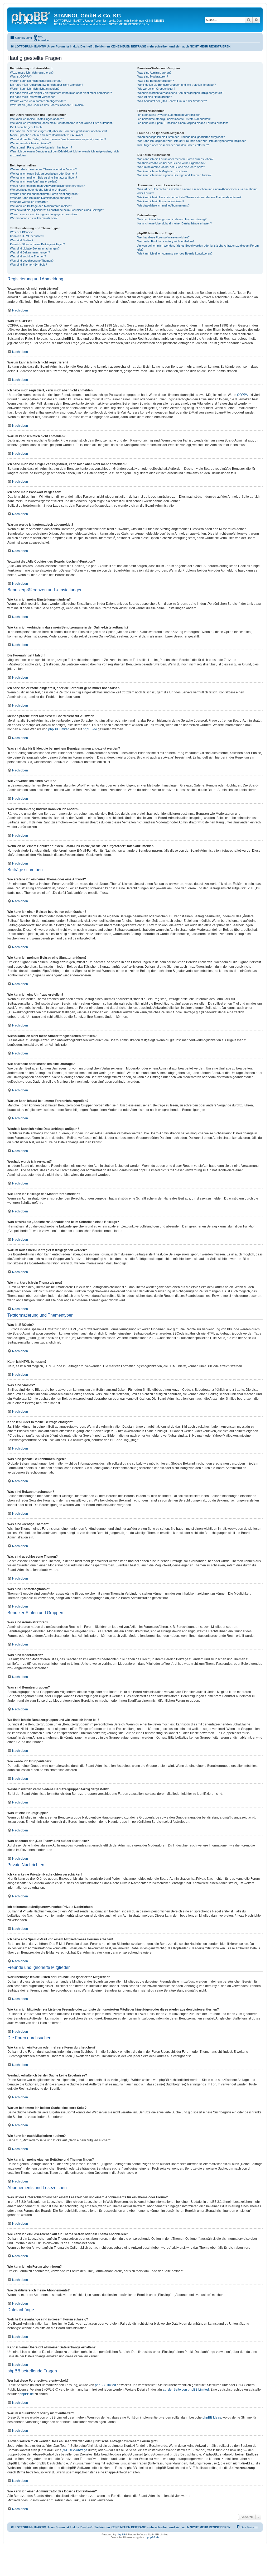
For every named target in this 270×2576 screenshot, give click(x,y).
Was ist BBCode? (21, 232)
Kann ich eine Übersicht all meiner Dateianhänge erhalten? (175, 223)
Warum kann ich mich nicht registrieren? (36, 81)
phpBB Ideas (212, 2417)
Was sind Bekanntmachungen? (30, 252)
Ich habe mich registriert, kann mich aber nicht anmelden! (47, 85)
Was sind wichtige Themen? (28, 256)
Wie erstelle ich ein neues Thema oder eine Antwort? (43, 169)
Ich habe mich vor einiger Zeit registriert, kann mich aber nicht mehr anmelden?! (61, 93)
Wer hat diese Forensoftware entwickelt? (163, 237)
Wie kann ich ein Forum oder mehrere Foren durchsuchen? (175, 159)
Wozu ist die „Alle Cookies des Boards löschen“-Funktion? (47, 105)
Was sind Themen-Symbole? (28, 265)
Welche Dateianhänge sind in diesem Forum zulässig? (172, 219)
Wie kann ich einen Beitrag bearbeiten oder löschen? (44, 174)
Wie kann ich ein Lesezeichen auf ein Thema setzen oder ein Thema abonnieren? (189, 197)
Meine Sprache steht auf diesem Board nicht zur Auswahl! (47, 135)
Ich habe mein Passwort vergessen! (33, 97)
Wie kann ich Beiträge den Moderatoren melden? (41, 206)
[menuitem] (38, 36)
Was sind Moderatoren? (153, 76)
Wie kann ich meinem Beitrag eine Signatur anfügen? (44, 178)
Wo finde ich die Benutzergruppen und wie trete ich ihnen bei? (177, 85)
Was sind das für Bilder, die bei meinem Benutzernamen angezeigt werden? (58, 139)
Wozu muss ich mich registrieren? (32, 73)
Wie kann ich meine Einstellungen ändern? (37, 119)
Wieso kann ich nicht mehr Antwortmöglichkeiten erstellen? (47, 186)
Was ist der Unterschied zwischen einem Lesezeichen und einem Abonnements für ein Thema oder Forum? (197, 191)
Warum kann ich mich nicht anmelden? (35, 89)
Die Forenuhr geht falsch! (26, 127)
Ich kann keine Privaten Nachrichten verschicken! (169, 115)
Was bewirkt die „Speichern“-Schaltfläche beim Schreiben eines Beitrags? (57, 210)
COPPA (242, 395)
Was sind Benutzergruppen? (156, 81)
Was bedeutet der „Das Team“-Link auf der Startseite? (172, 101)
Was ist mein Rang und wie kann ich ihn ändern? (41, 147)
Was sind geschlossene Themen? (32, 261)
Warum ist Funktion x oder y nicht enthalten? (166, 241)
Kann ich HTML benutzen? (27, 236)
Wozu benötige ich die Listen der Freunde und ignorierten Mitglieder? (181, 137)
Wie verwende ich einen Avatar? (30, 143)
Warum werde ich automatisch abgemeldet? (38, 101)
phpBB (121, 2534)
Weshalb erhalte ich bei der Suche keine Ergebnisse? (171, 163)
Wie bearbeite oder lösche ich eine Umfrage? (39, 190)
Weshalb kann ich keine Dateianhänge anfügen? (41, 198)
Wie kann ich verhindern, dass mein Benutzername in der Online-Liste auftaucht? (62, 123)
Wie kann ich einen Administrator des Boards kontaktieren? (175, 253)
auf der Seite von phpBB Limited (186, 2390)
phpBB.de (90, 729)
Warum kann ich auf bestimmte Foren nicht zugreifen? (45, 194)
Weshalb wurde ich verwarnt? (29, 202)
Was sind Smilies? (22, 240)
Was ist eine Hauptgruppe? (155, 97)
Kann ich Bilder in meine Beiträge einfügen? (37, 244)
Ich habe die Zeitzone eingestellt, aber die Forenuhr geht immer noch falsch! (58, 131)
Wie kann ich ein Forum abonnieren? (161, 201)
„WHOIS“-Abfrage (75, 2450)
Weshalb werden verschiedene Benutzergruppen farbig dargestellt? (180, 93)
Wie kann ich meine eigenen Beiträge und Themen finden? (174, 175)
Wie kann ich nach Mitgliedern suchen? (162, 171)
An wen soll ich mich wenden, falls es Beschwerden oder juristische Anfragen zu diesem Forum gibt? (198, 248)
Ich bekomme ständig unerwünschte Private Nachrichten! (174, 119)
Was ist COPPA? (21, 76)
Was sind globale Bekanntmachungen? (35, 248)
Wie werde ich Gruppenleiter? (156, 89)
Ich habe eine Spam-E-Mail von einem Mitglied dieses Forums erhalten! (183, 123)
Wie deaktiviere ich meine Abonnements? (163, 205)
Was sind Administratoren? (154, 73)
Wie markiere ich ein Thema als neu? (34, 218)
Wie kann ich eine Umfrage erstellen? (34, 181)
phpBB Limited (59, 729)
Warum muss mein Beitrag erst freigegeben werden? (44, 214)
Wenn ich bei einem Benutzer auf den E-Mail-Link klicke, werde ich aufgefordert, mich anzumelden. (64, 153)
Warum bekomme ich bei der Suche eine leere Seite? (171, 167)
